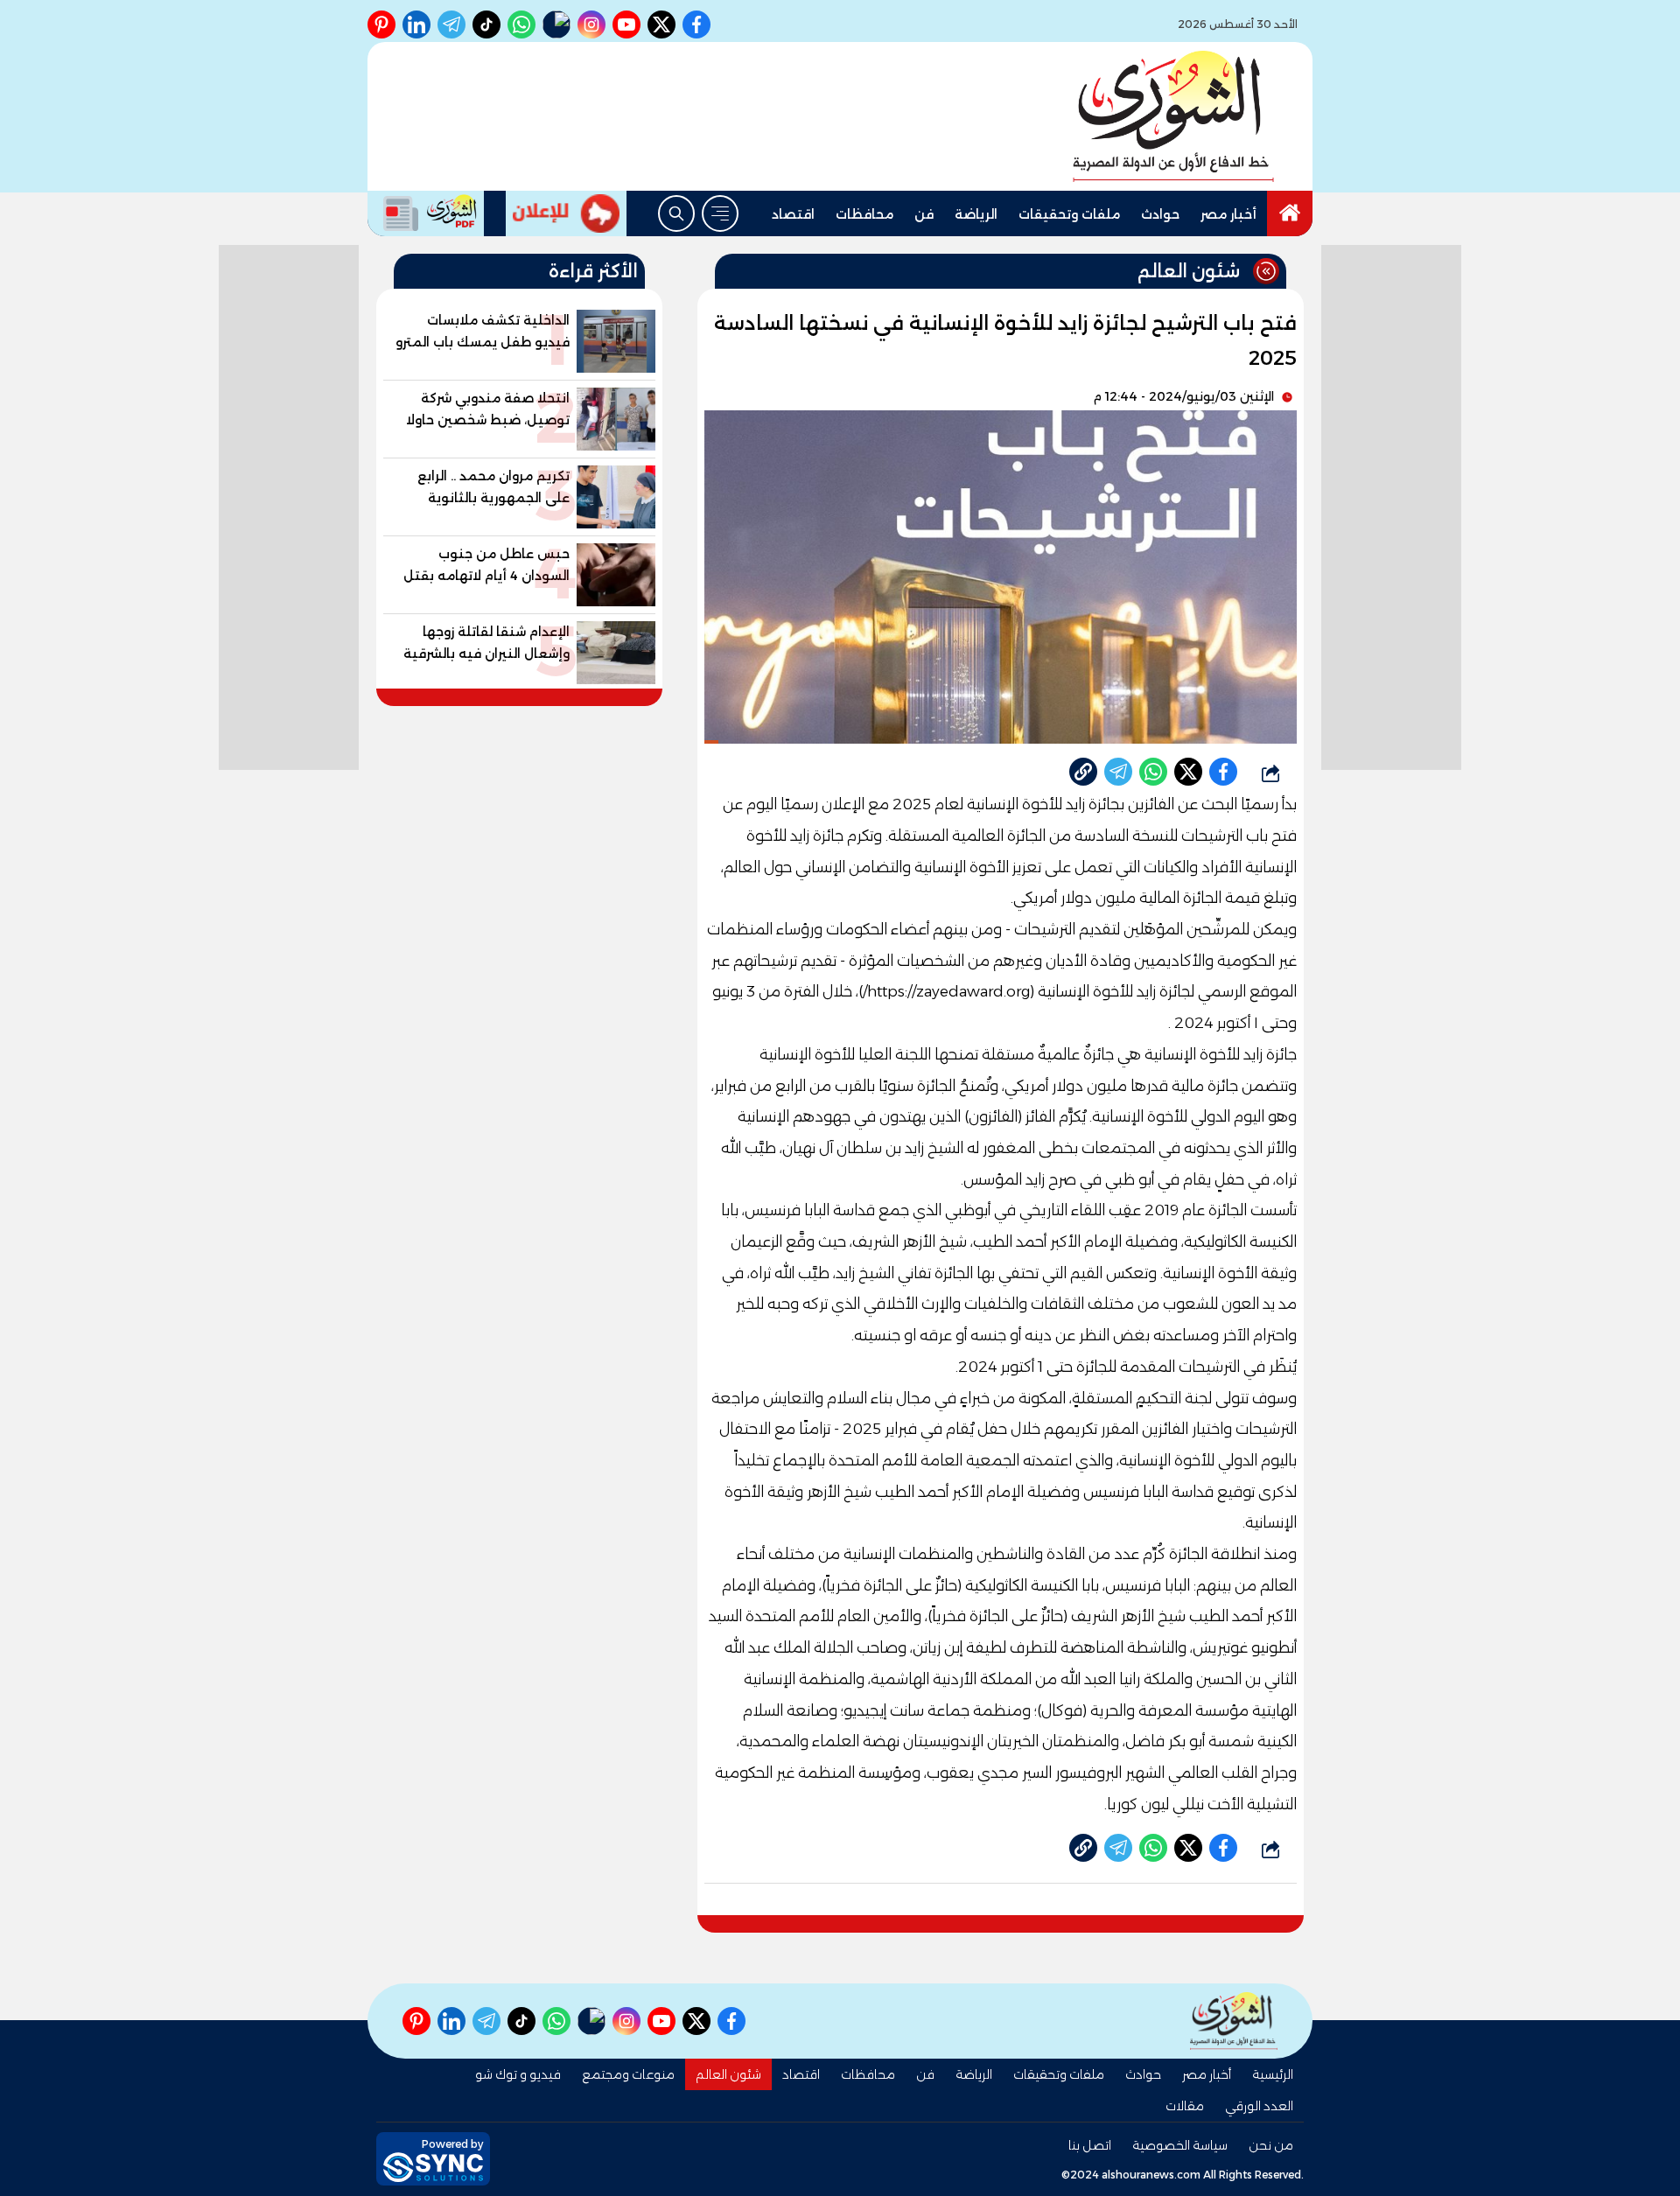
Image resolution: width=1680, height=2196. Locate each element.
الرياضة (976, 214)
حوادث (1160, 214)
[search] (676, 213)
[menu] (720, 213)
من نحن (1271, 2145)
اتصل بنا (1090, 2145)
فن (924, 214)
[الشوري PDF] (426, 213)
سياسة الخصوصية (1180, 2145)
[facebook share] (1223, 772)
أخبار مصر (1228, 214)
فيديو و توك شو (518, 2074)
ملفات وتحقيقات (1069, 214)
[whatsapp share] (1153, 772)
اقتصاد (793, 214)
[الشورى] (1173, 116)
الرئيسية (1273, 2074)
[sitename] (1234, 2021)
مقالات (1185, 2106)
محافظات (864, 214)
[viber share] (1118, 772)
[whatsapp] (1083, 772)
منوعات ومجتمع (628, 2074)
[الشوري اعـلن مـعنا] (566, 213)
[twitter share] (1188, 772)
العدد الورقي (1259, 2106)
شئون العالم (728, 2074)
